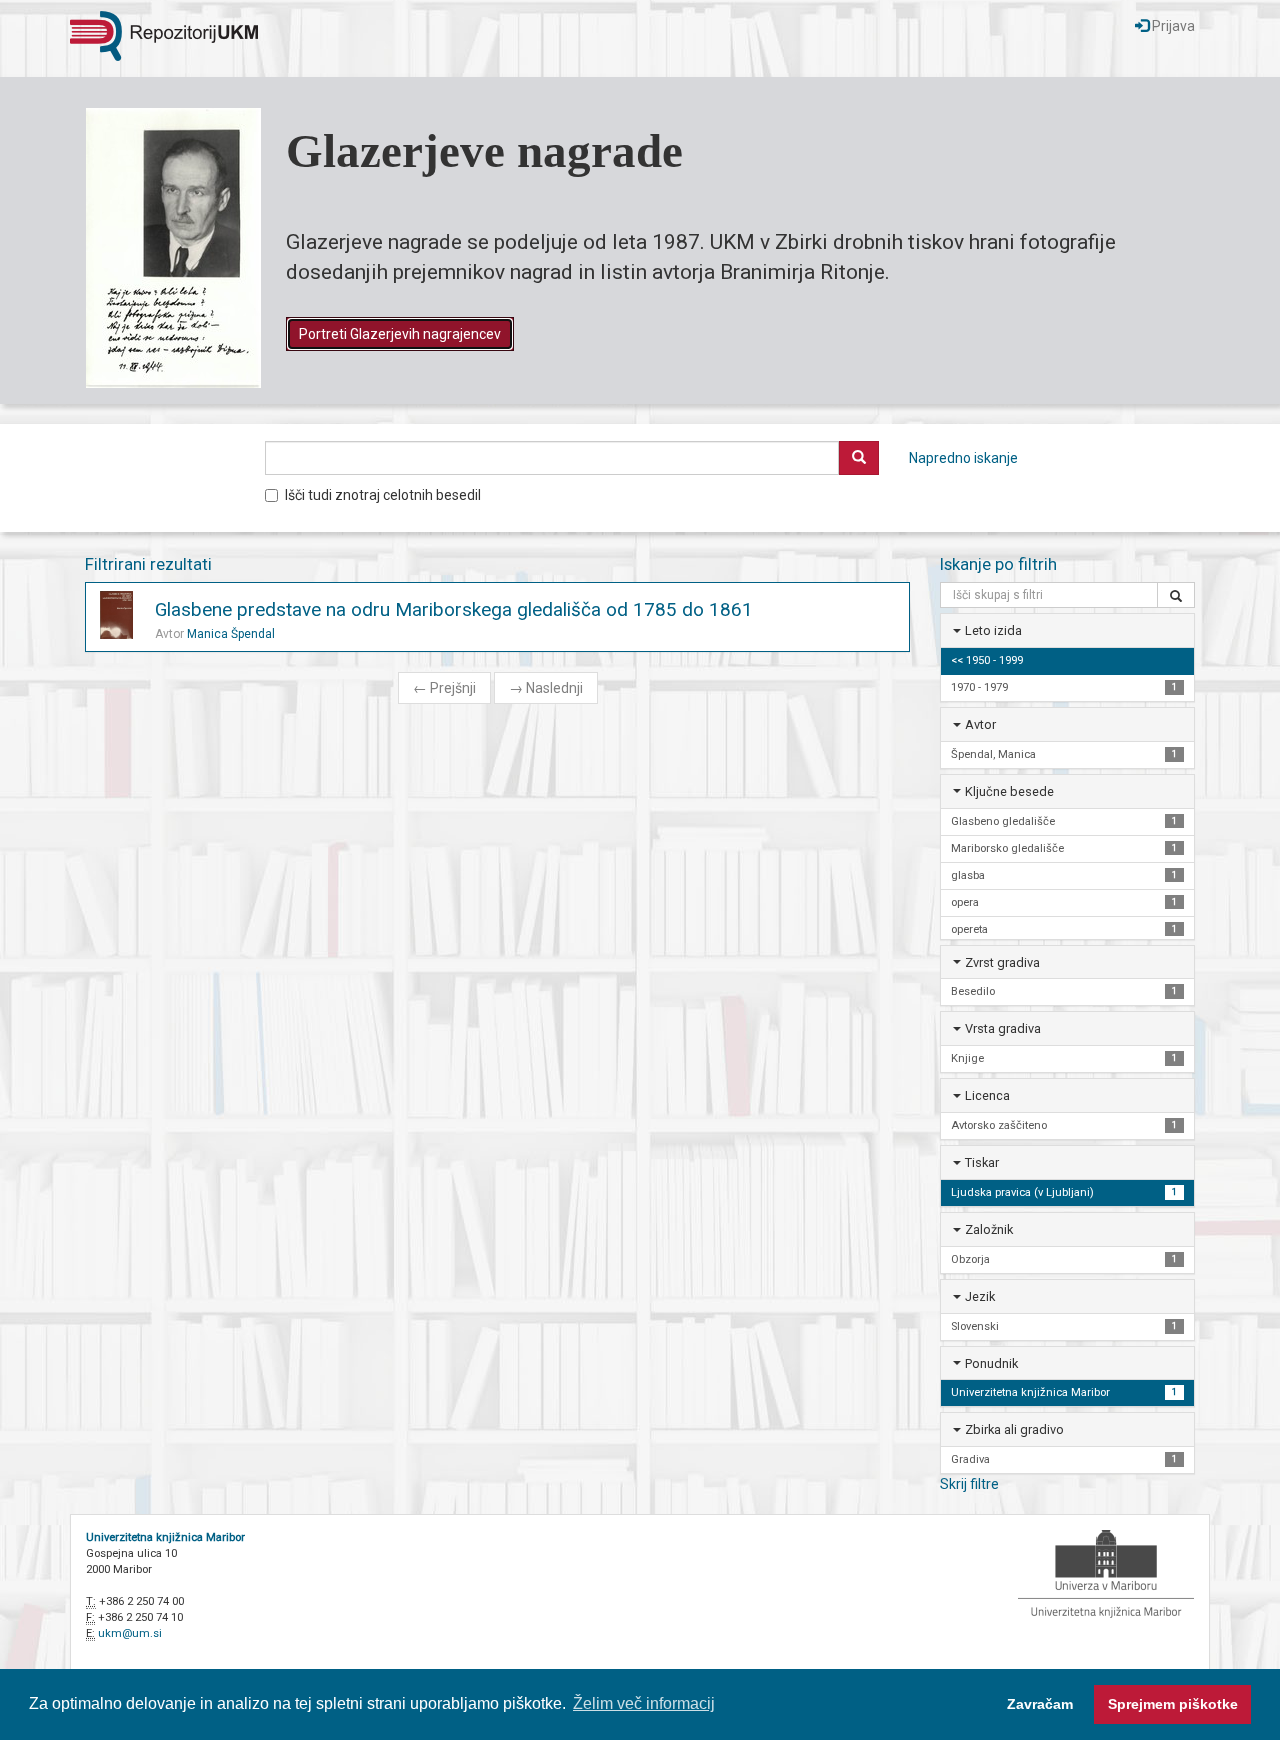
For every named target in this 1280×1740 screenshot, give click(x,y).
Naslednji (546, 688)
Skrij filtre (969, 1484)
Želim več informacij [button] (644, 1703)
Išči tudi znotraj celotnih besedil (383, 495)
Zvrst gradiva (1002, 962)
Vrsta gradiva (1003, 1028)
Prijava (1172, 26)
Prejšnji (444, 688)
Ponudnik (991, 1363)
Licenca (987, 1095)
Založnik (989, 1229)
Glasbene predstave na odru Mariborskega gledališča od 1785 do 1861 (454, 609)
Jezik (980, 1296)
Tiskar (982, 1162)
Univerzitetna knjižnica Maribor (165, 1537)
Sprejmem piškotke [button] (1173, 1704)
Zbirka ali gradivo (1014, 1429)
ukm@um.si (130, 1633)
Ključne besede (1009, 791)
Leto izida (993, 630)
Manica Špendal (231, 634)
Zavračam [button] (1040, 1704)
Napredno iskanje (963, 458)
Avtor (980, 724)
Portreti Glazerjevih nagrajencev (400, 334)
